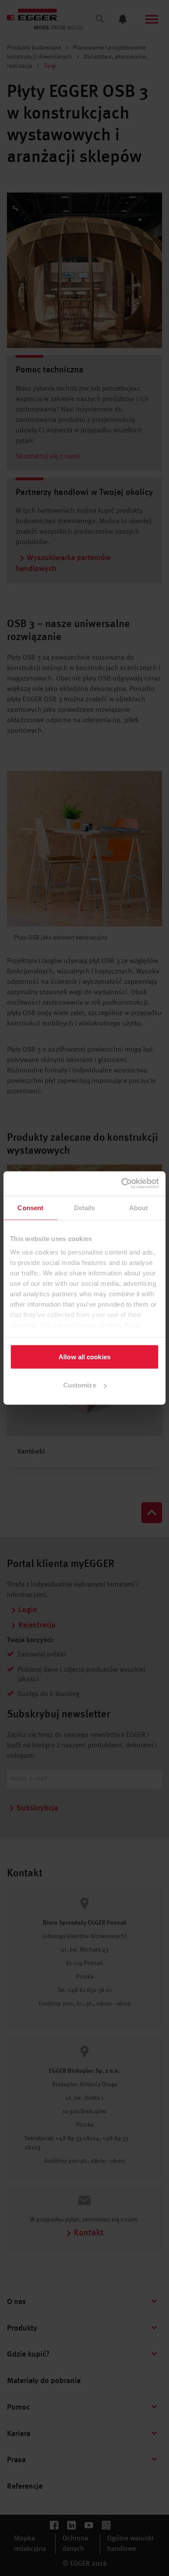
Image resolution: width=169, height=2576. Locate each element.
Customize (80, 1385)
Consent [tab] (30, 1207)
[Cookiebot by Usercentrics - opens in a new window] (122, 1184)
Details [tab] (85, 1207)
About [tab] (139, 1207)
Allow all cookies (84, 1356)
